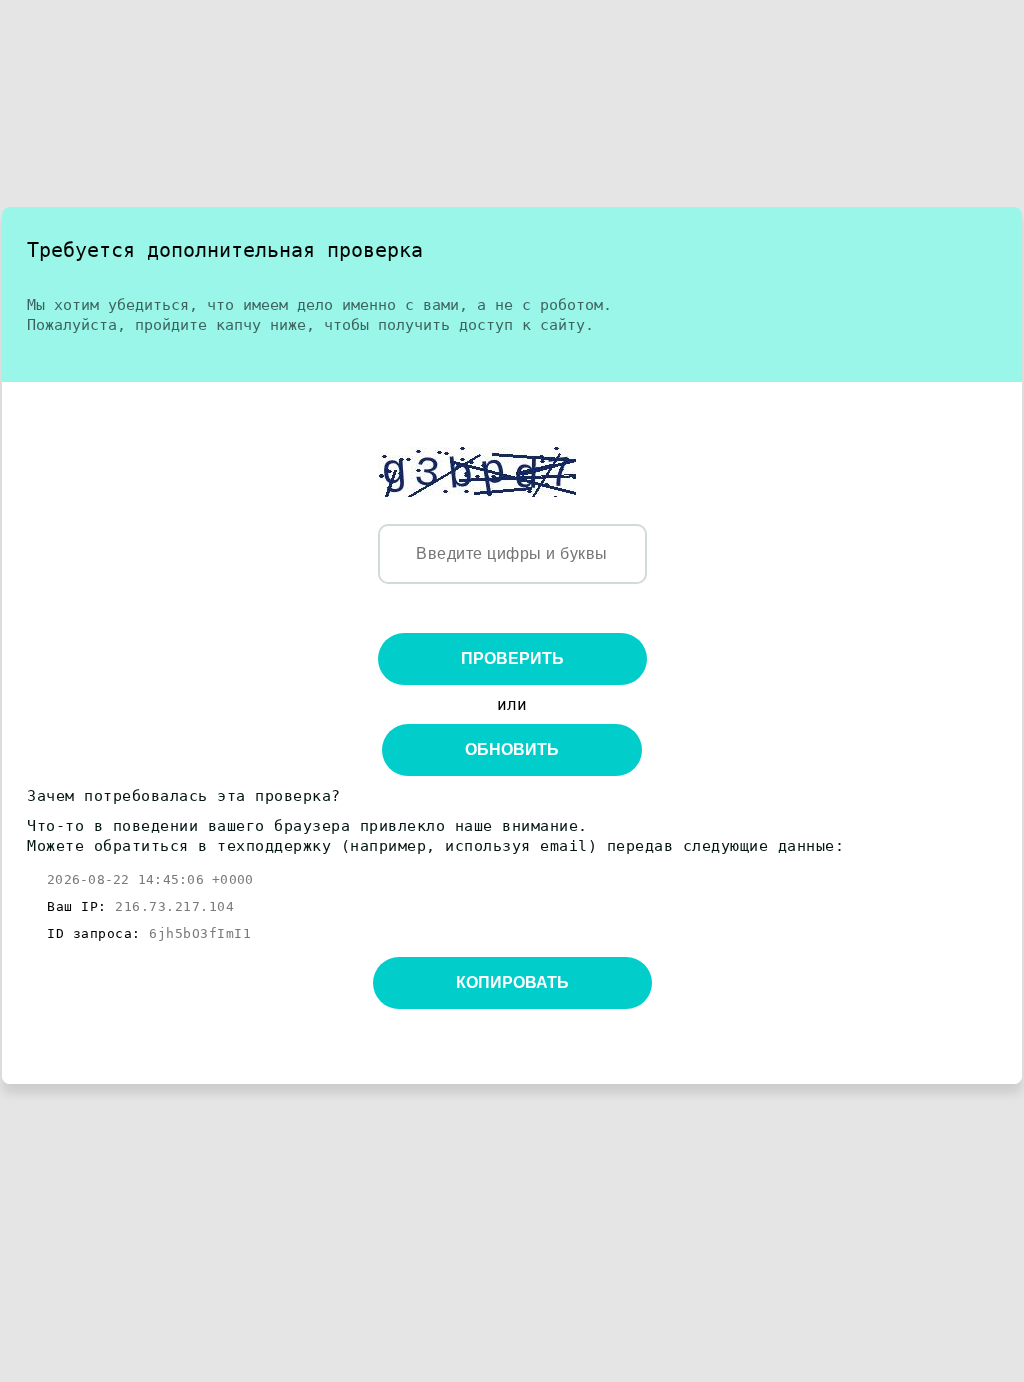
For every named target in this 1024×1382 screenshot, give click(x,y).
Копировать (512, 982)
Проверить (512, 658)
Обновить (512, 749)
